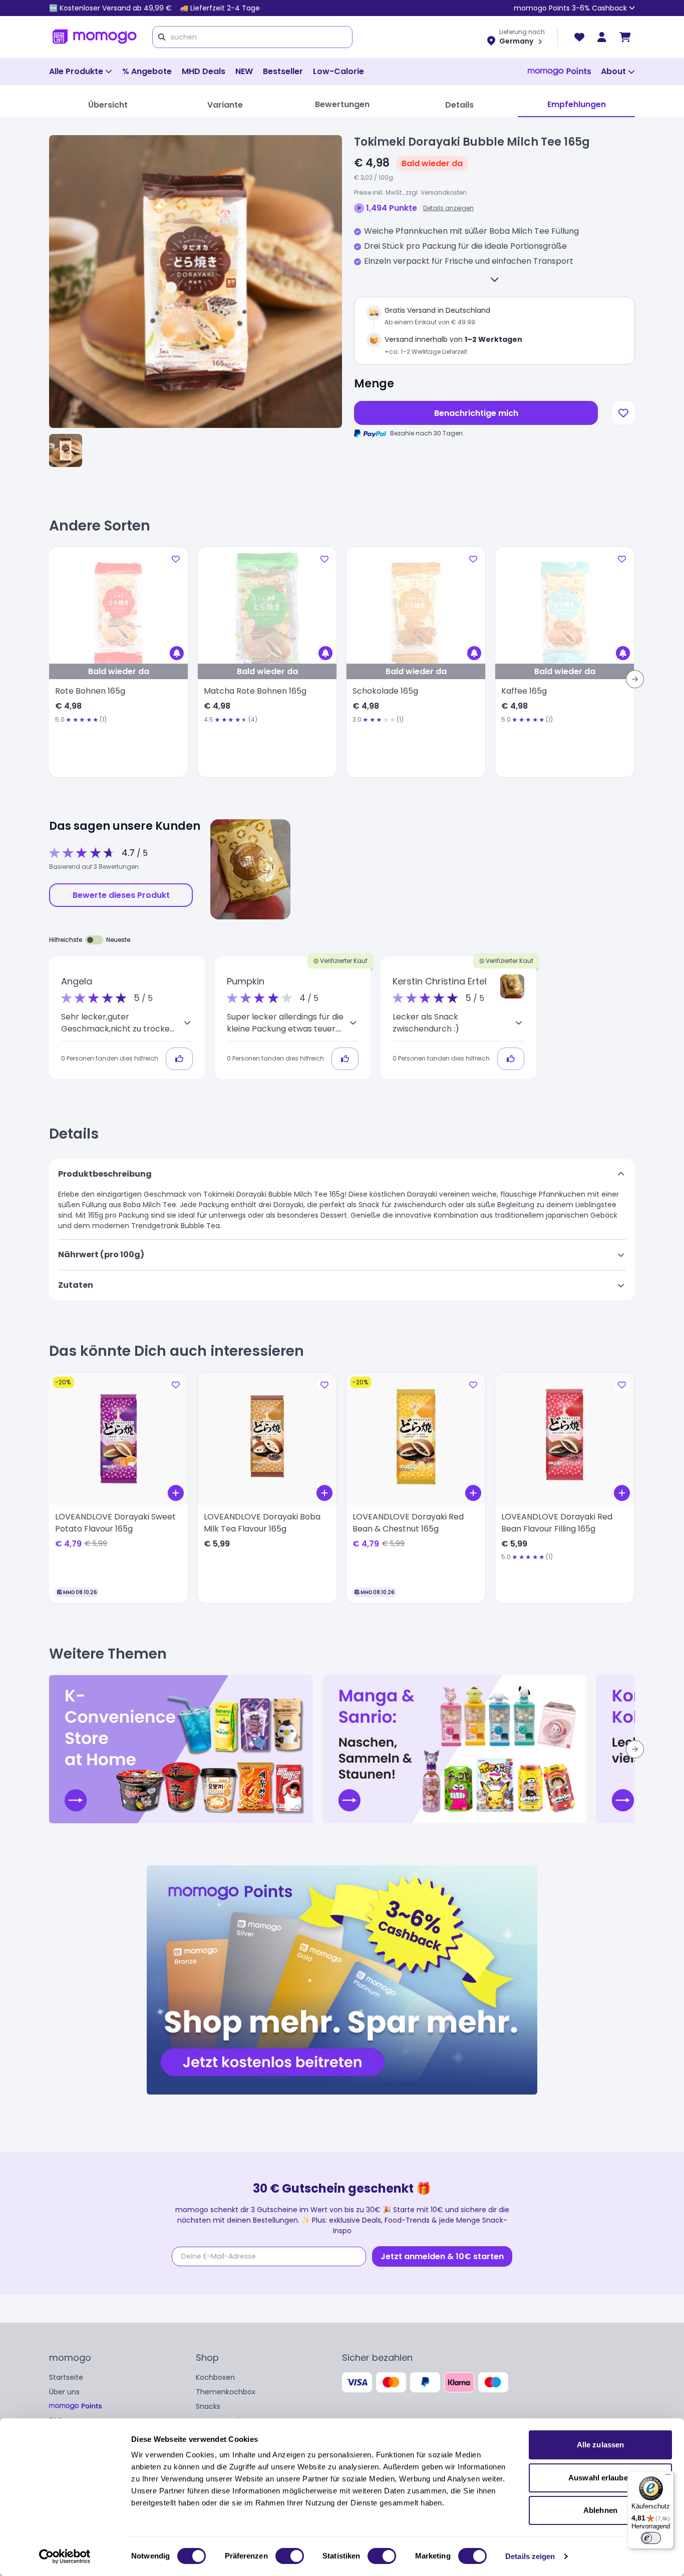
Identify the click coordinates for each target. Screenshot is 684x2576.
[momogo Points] (559, 72)
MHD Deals (204, 71)
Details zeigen (530, 2556)
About (613, 71)
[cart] (625, 37)
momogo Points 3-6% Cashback (570, 8)
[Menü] (668, 2477)
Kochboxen (215, 2377)
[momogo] (95, 37)
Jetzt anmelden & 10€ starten (442, 2256)
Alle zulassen (600, 2445)
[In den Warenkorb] (176, 1493)
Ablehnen (600, 2510)
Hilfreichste (66, 940)
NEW (244, 71)
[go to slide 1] (66, 450)
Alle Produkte (76, 71)
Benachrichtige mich (476, 413)
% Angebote (147, 71)
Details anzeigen (448, 208)
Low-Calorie (338, 71)
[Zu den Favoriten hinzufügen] (623, 413)
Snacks (208, 2406)
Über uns (64, 2392)
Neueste (118, 940)
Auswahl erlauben (600, 2478)
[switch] (290, 2556)
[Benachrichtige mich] (177, 653)
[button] (512, 986)
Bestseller (283, 71)
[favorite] (579, 37)
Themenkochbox (226, 2392)
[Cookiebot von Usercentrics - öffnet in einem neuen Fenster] (65, 2556)
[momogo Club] (602, 37)
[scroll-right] (635, 679)
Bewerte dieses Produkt (121, 895)
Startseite (66, 2377)
